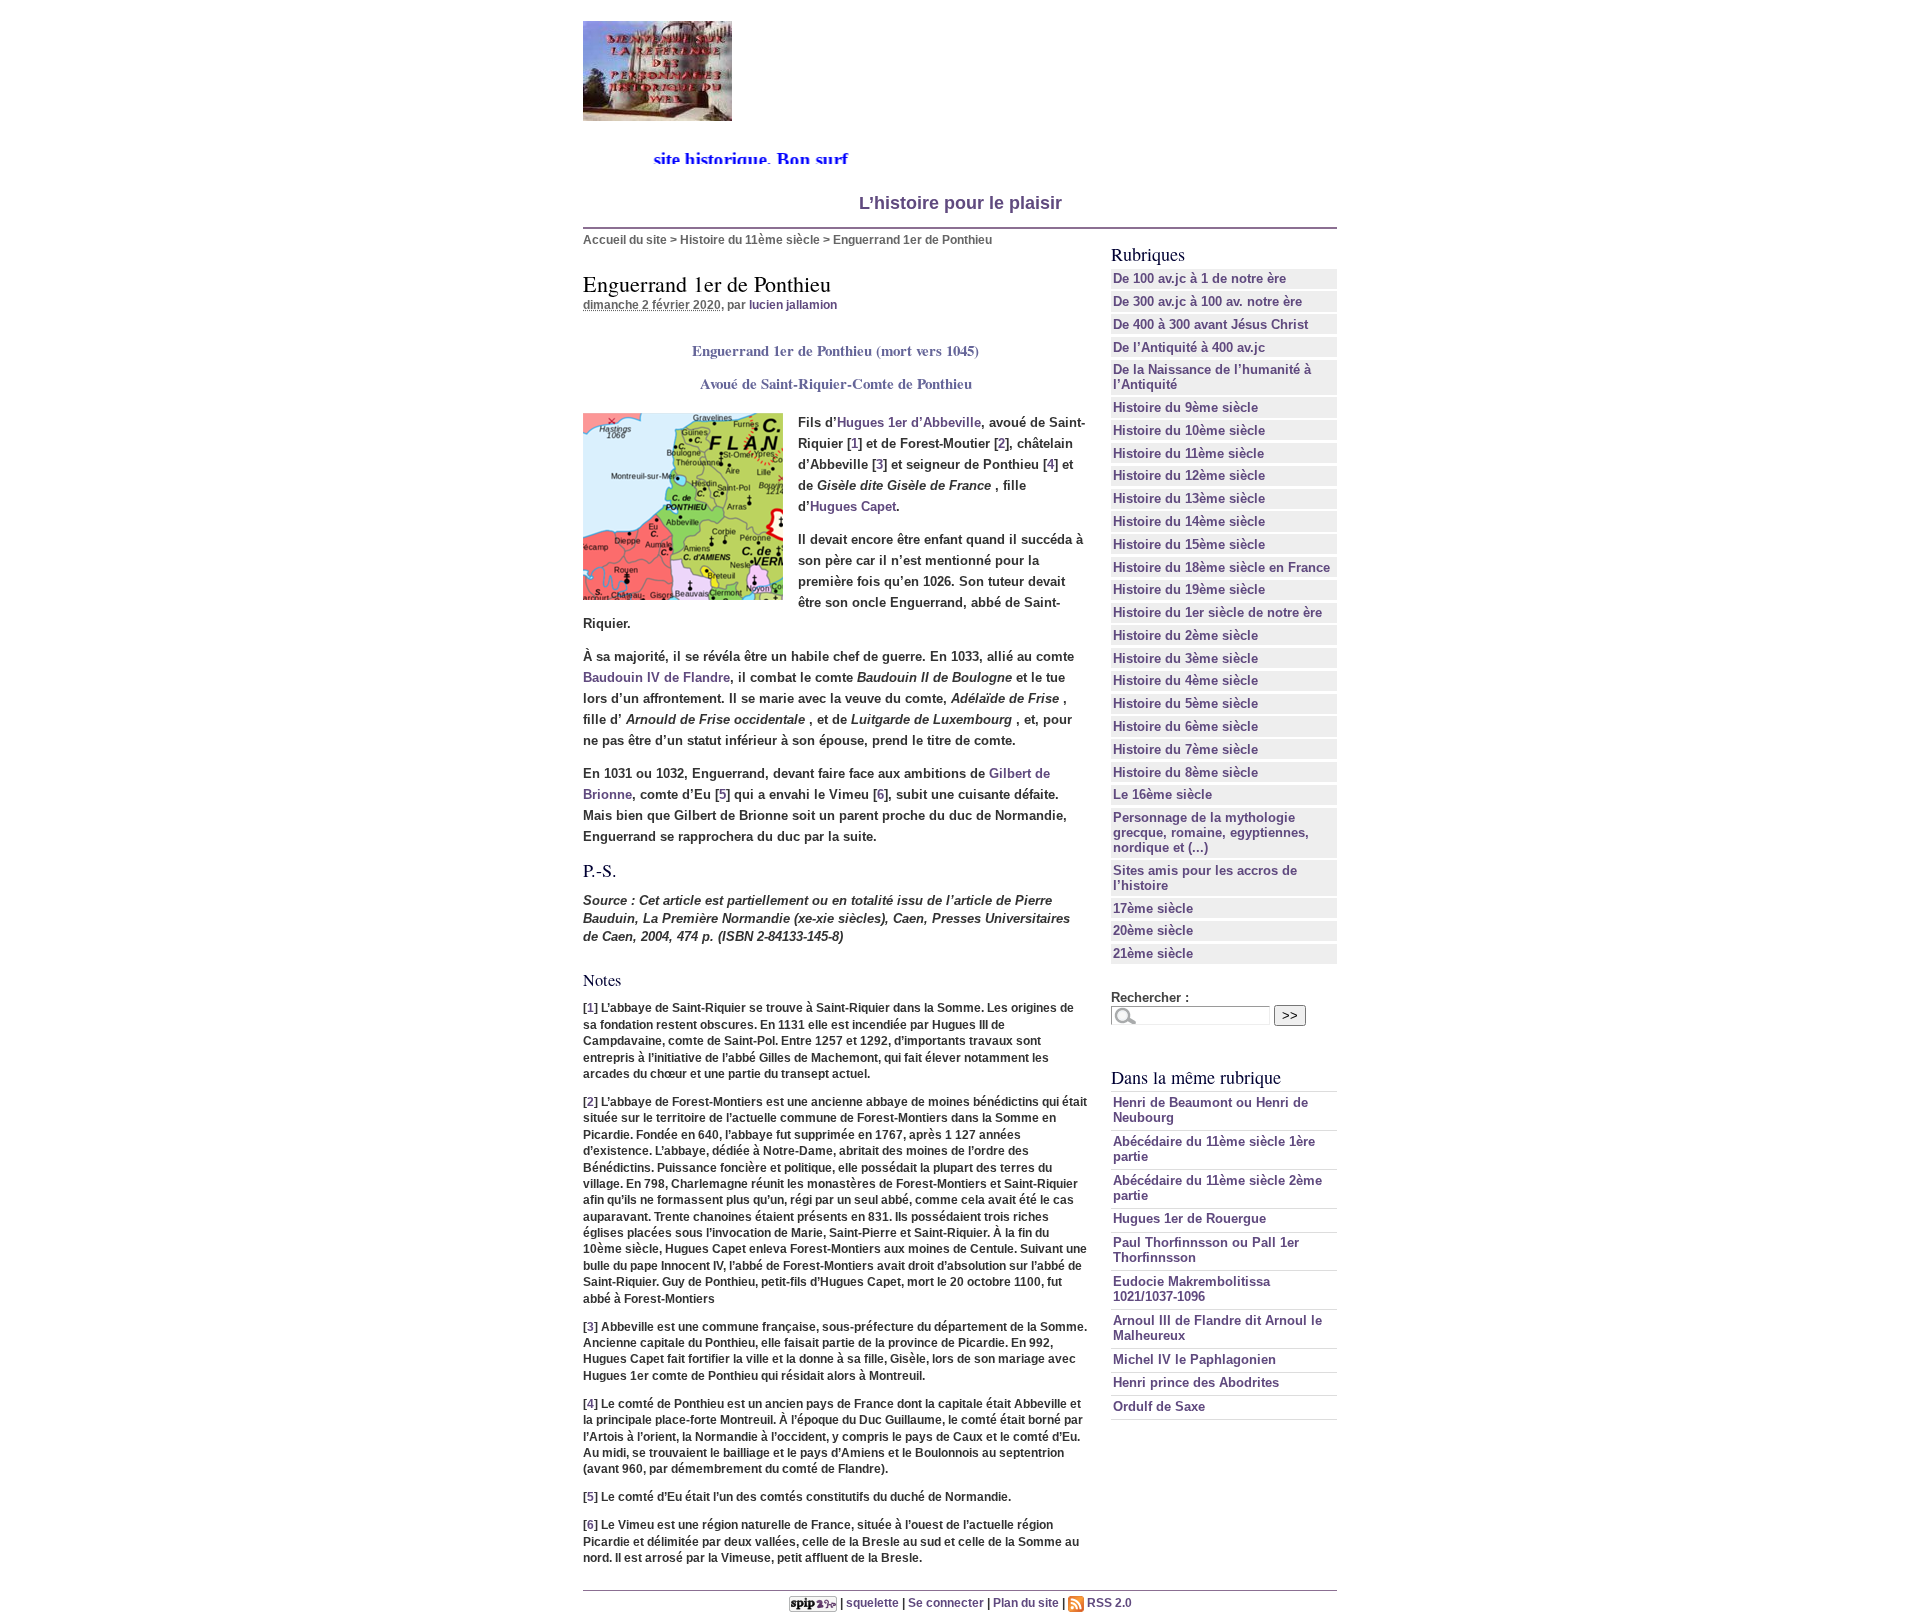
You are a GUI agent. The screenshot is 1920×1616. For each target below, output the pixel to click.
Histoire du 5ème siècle (1185, 703)
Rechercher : (1150, 997)
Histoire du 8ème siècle (1185, 772)
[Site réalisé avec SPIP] (813, 1602)
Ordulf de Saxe (1159, 1406)
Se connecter (946, 1602)
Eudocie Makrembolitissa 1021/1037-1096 (1191, 1289)
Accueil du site (625, 239)
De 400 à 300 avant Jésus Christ (1210, 324)
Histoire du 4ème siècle (1185, 680)
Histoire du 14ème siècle (1189, 521)
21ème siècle (1153, 953)
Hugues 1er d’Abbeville (909, 422)
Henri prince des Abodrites (1196, 1382)
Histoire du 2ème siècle (1185, 635)
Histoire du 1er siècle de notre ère (1217, 612)
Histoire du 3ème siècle (1185, 658)
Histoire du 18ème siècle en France (1221, 567)
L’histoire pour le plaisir (960, 203)
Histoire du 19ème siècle (1189, 589)
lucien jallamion (793, 304)
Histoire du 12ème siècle (1189, 475)
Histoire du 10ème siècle (1189, 430)
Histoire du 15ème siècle (1189, 544)
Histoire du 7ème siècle (1185, 749)
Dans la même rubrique (1196, 1077)
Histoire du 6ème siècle (1185, 726)
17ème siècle (1153, 908)
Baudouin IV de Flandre (656, 677)
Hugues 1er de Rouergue (1189, 1218)
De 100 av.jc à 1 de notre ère (1199, 278)
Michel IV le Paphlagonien (1194, 1359)
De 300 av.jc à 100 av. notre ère (1207, 301)
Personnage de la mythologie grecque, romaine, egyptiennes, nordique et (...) (1211, 832)
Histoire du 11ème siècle (750, 239)
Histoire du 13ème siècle (1189, 498)
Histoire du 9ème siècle (1185, 407)
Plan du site (1026, 1602)
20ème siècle (1153, 930)
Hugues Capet (853, 506)
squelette (872, 1602)
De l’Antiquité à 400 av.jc (1189, 347)
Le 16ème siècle (1162, 794)
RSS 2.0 (1108, 1602)
